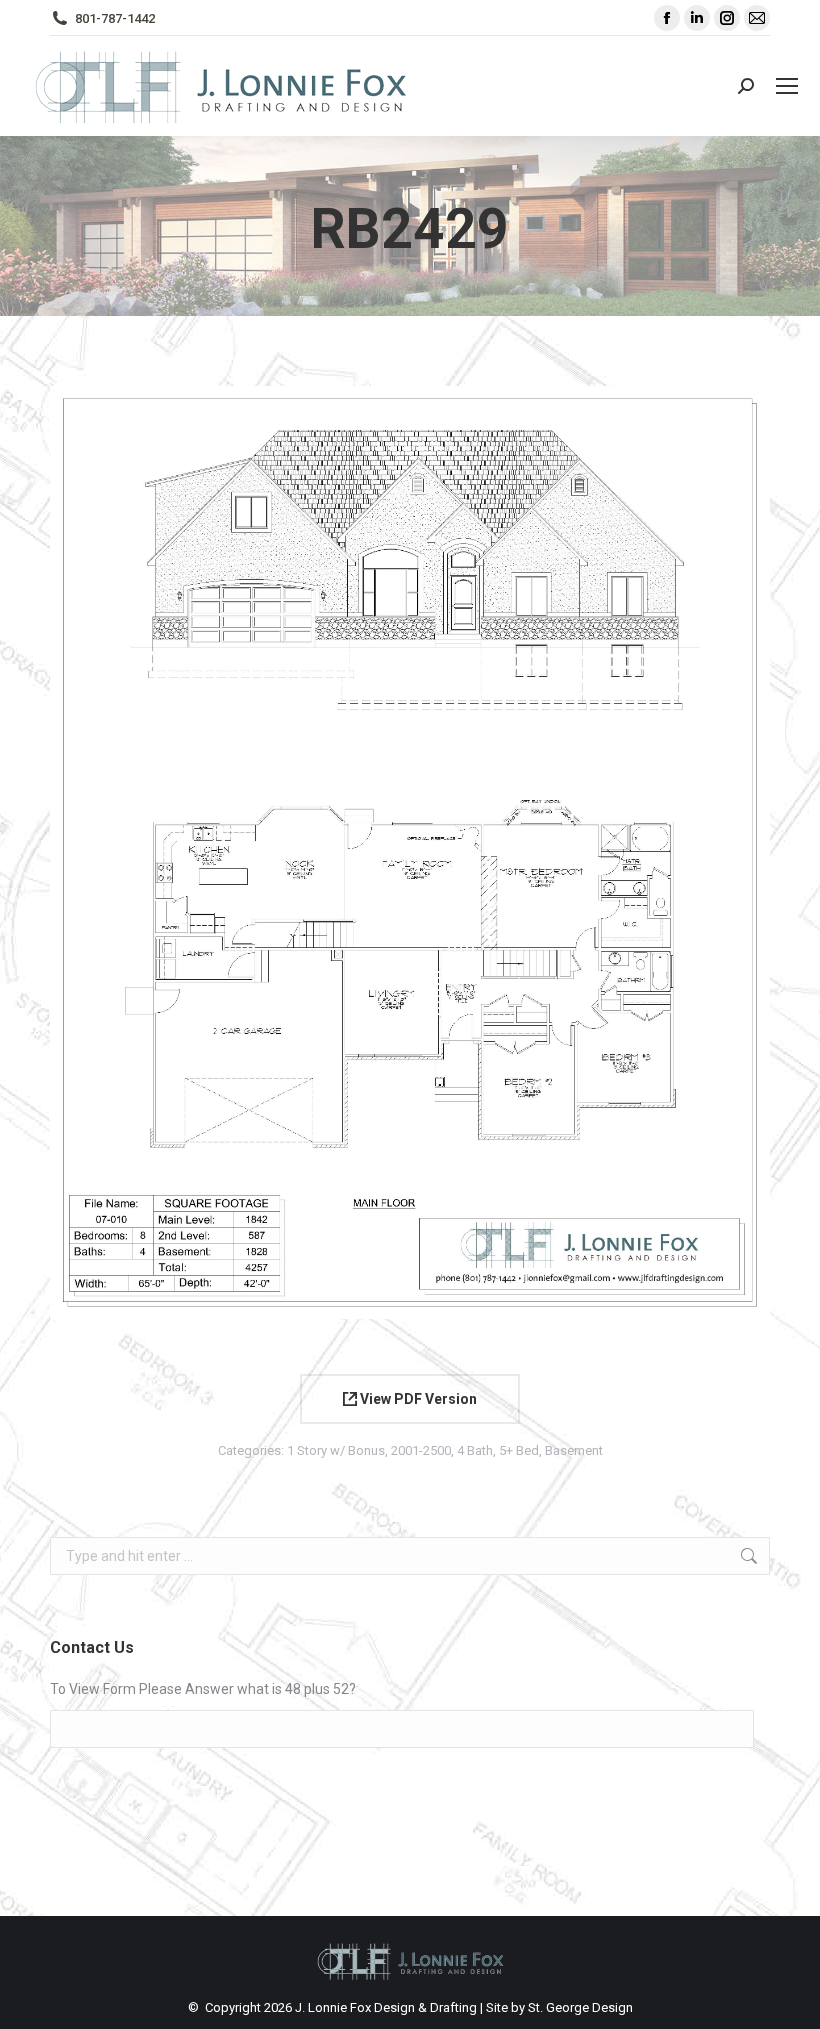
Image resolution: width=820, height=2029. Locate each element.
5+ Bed (519, 1450)
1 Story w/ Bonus (336, 1450)
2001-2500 (421, 1450)
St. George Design (580, 2007)
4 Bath (475, 1450)
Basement (574, 1450)
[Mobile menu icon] (787, 86)
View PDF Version (417, 1399)
